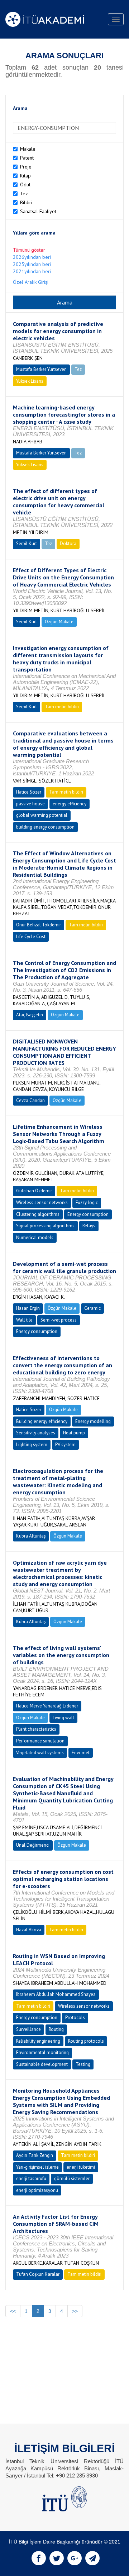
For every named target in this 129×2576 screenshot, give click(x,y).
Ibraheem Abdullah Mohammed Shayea (56, 1994)
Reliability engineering (38, 2041)
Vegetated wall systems (40, 1753)
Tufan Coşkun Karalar (38, 2274)
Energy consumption (88, 1214)
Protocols (75, 2017)
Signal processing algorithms (45, 1226)
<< (13, 2311)
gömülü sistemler (72, 2178)
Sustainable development (42, 2064)
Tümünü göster (29, 250)
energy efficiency (70, 804)
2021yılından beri (32, 271)
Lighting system (32, 1445)
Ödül (25, 185)
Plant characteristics (36, 1729)
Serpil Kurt (27, 544)
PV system (65, 1445)
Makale (28, 149)
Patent (27, 158)
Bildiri (26, 202)
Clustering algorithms (38, 1214)
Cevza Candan (30, 1100)
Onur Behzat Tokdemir (39, 925)
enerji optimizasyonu (37, 2190)
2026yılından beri (32, 257)
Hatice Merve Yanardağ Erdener (47, 1706)
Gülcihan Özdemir (34, 1191)
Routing (56, 2029)
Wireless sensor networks (42, 1203)
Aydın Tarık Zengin (35, 2155)
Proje (26, 167)
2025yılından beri (32, 264)
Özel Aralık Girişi (31, 282)
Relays (89, 1226)
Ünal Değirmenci (33, 1845)
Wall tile (24, 1320)
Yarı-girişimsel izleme (37, 2167)
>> (75, 2311)
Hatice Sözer (29, 792)
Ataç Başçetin (30, 1015)
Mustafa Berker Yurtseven (41, 369)
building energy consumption (45, 827)
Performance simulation (40, 1741)
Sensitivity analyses (36, 1433)
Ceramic (92, 1308)
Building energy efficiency (42, 1421)
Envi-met (81, 1753)
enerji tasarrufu (31, 2178)
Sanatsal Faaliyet (38, 211)
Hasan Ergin (28, 1308)
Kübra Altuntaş (31, 1536)
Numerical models (35, 1237)
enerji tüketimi (81, 2167)
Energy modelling (93, 1421)
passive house (30, 804)
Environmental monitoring (42, 2052)
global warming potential (42, 815)
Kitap (25, 176)
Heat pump (74, 1433)
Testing (83, 2064)
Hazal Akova (29, 1930)
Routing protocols (86, 2041)
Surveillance (28, 2029)
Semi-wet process (59, 1320)
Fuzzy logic (87, 1203)
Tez (24, 193)
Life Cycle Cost (31, 937)
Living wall (63, 1718)
